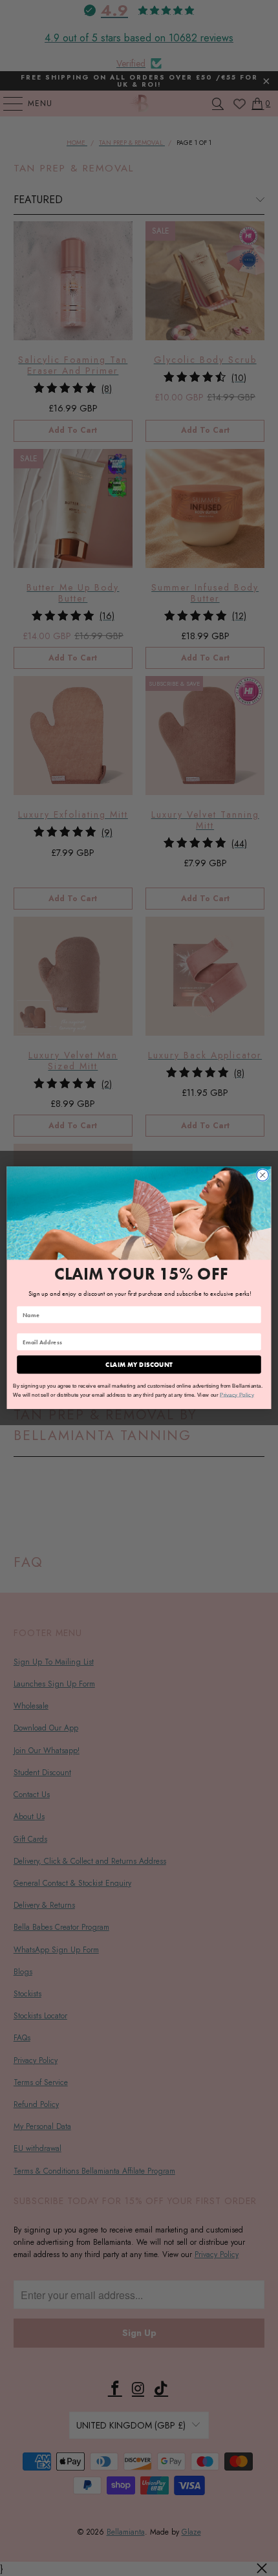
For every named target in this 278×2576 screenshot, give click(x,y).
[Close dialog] (262, 1175)
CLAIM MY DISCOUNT (139, 1365)
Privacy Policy (237, 1394)
